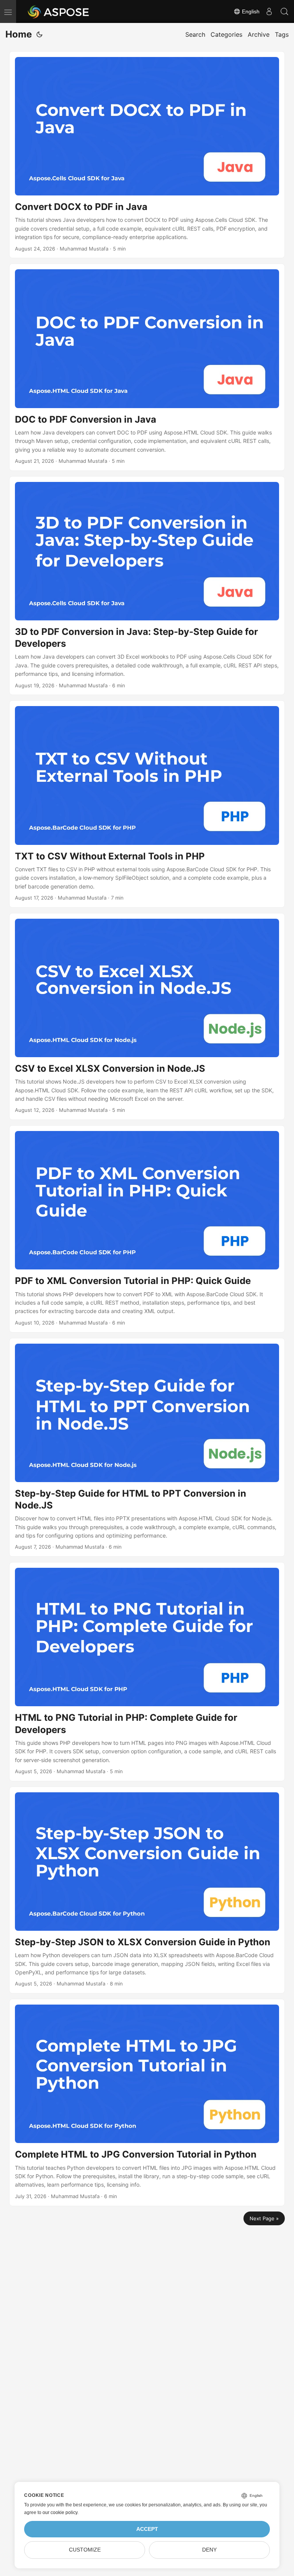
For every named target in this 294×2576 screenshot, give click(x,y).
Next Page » (264, 2218)
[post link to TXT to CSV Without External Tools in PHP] (147, 804)
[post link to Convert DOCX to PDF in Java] (147, 155)
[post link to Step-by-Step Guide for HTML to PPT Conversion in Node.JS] (147, 1447)
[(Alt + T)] (39, 34)
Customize (85, 2550)
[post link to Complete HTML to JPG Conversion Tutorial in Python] (147, 2102)
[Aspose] (59, 11)
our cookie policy (60, 2513)
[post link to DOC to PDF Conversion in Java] (147, 367)
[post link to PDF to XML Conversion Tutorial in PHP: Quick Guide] (147, 1229)
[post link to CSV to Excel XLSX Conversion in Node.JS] (147, 1016)
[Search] (284, 11)
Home (19, 34)
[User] (269, 11)
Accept (147, 2529)
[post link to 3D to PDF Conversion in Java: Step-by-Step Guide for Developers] (147, 586)
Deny (209, 2550)
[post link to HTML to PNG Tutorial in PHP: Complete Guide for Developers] (147, 1672)
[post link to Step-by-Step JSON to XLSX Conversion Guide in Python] (147, 1890)
